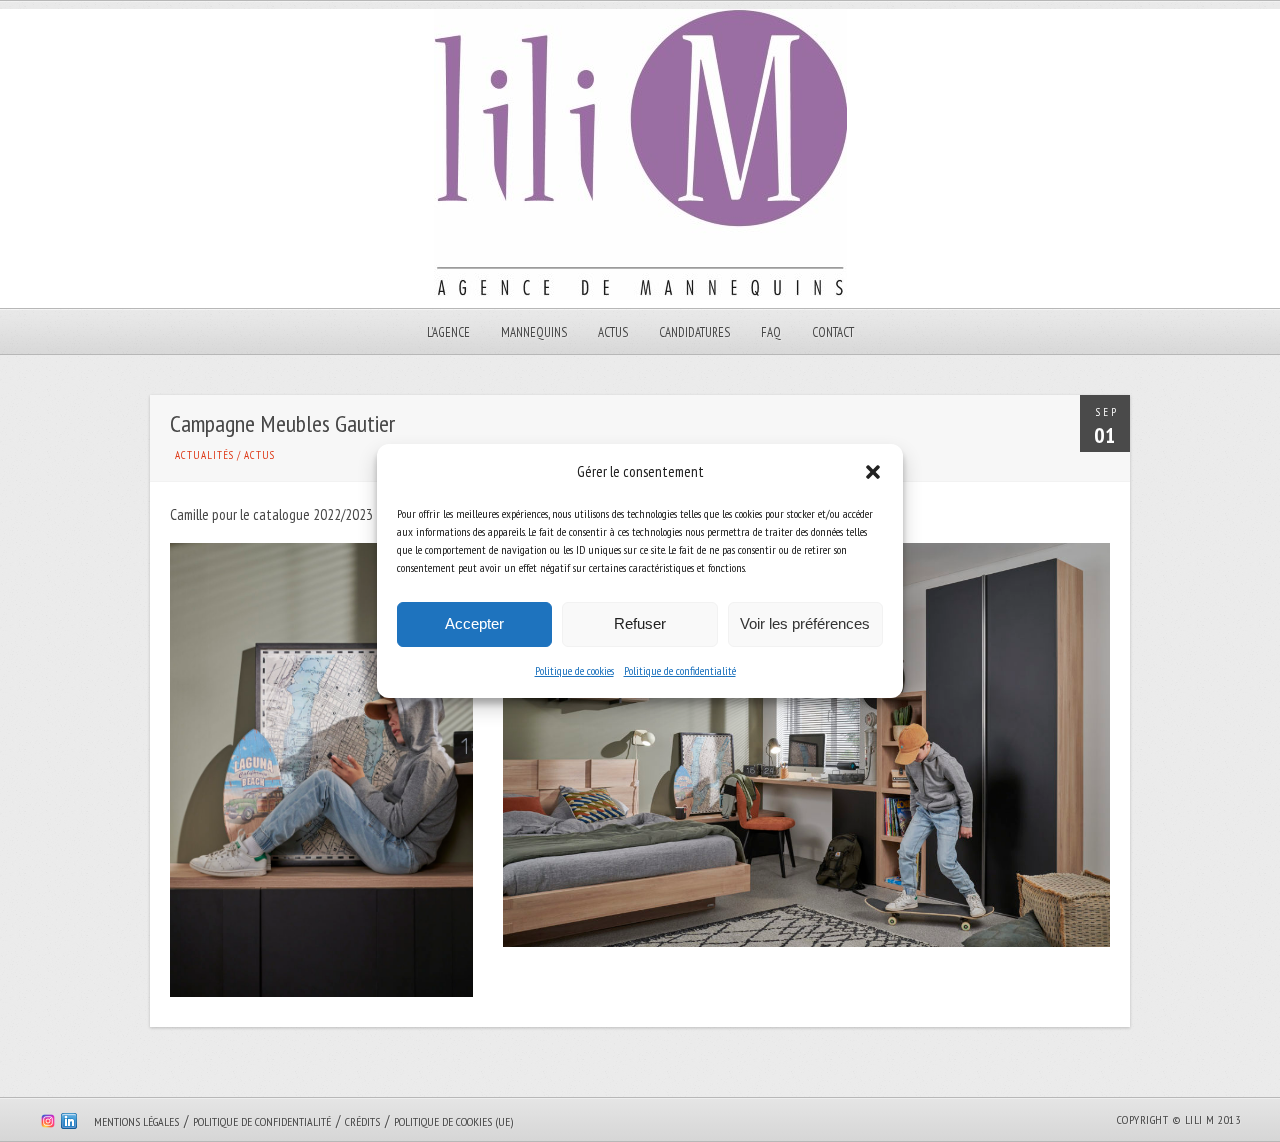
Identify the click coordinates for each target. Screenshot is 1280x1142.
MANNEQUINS (534, 332)
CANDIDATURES (694, 332)
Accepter (474, 623)
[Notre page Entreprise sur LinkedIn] (69, 1124)
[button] (873, 472)
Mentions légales (136, 1121)
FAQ (771, 332)
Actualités (204, 455)
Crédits (362, 1121)
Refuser (640, 623)
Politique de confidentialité (680, 670)
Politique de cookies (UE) (453, 1121)
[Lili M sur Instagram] (48, 1124)
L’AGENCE (448, 332)
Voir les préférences (805, 623)
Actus (613, 332)
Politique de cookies (574, 670)
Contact (833, 332)
